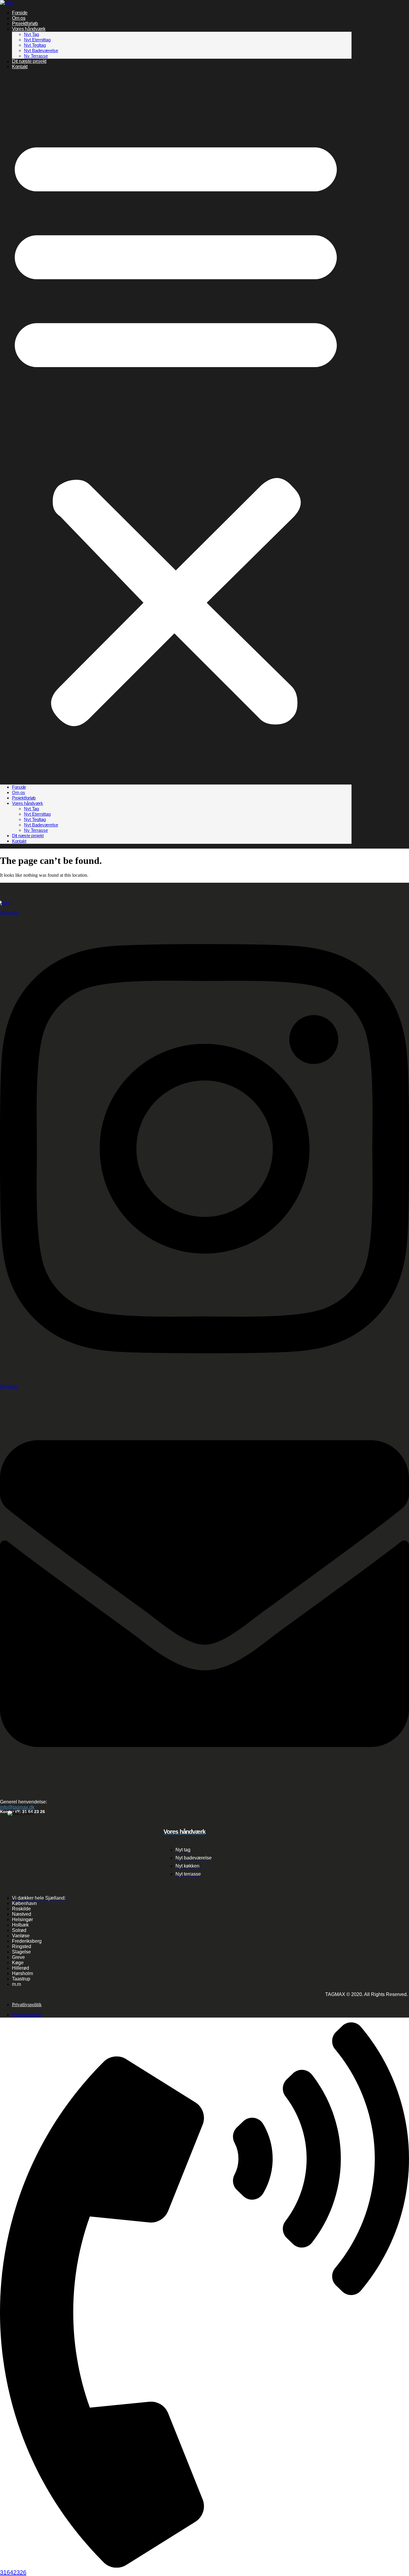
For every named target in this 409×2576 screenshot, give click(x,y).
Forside (20, 13)
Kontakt (20, 67)
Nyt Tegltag (35, 45)
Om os (19, 18)
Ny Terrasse (36, 56)
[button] (176, 427)
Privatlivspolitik (27, 2005)
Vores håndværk (29, 29)
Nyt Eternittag (37, 40)
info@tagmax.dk (17, 1807)
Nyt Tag (31, 34)
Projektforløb (25, 24)
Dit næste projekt (29, 61)
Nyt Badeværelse (41, 50)
